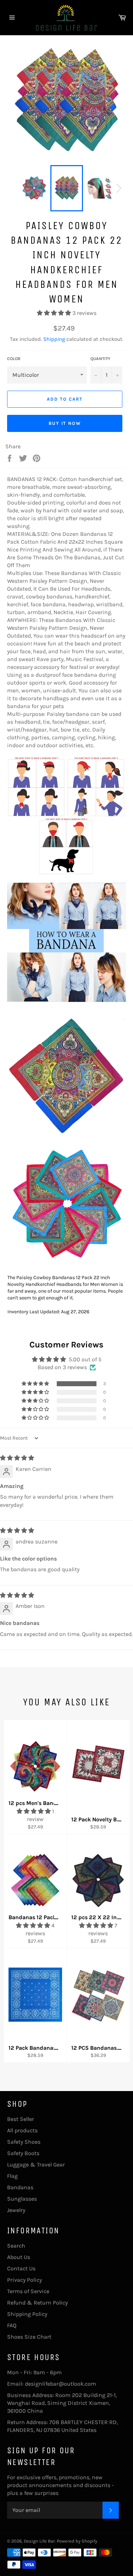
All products (22, 2130)
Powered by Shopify (77, 2541)
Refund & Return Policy (37, 2303)
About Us (19, 2257)
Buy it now (65, 423)
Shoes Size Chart (29, 2337)
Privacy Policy (24, 2280)
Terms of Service (28, 2291)
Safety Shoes (24, 2142)
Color (14, 359)
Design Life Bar (39, 2541)
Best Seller (21, 2119)
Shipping (54, 339)
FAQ (12, 2325)
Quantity (100, 359)
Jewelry (16, 2210)
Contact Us (21, 2268)
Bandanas (20, 2187)
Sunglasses (22, 2199)
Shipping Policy (27, 2314)
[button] (55, 313)
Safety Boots (23, 2153)
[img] (17, 1458)
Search (16, 2246)
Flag (12, 2176)
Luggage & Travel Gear (36, 2165)
